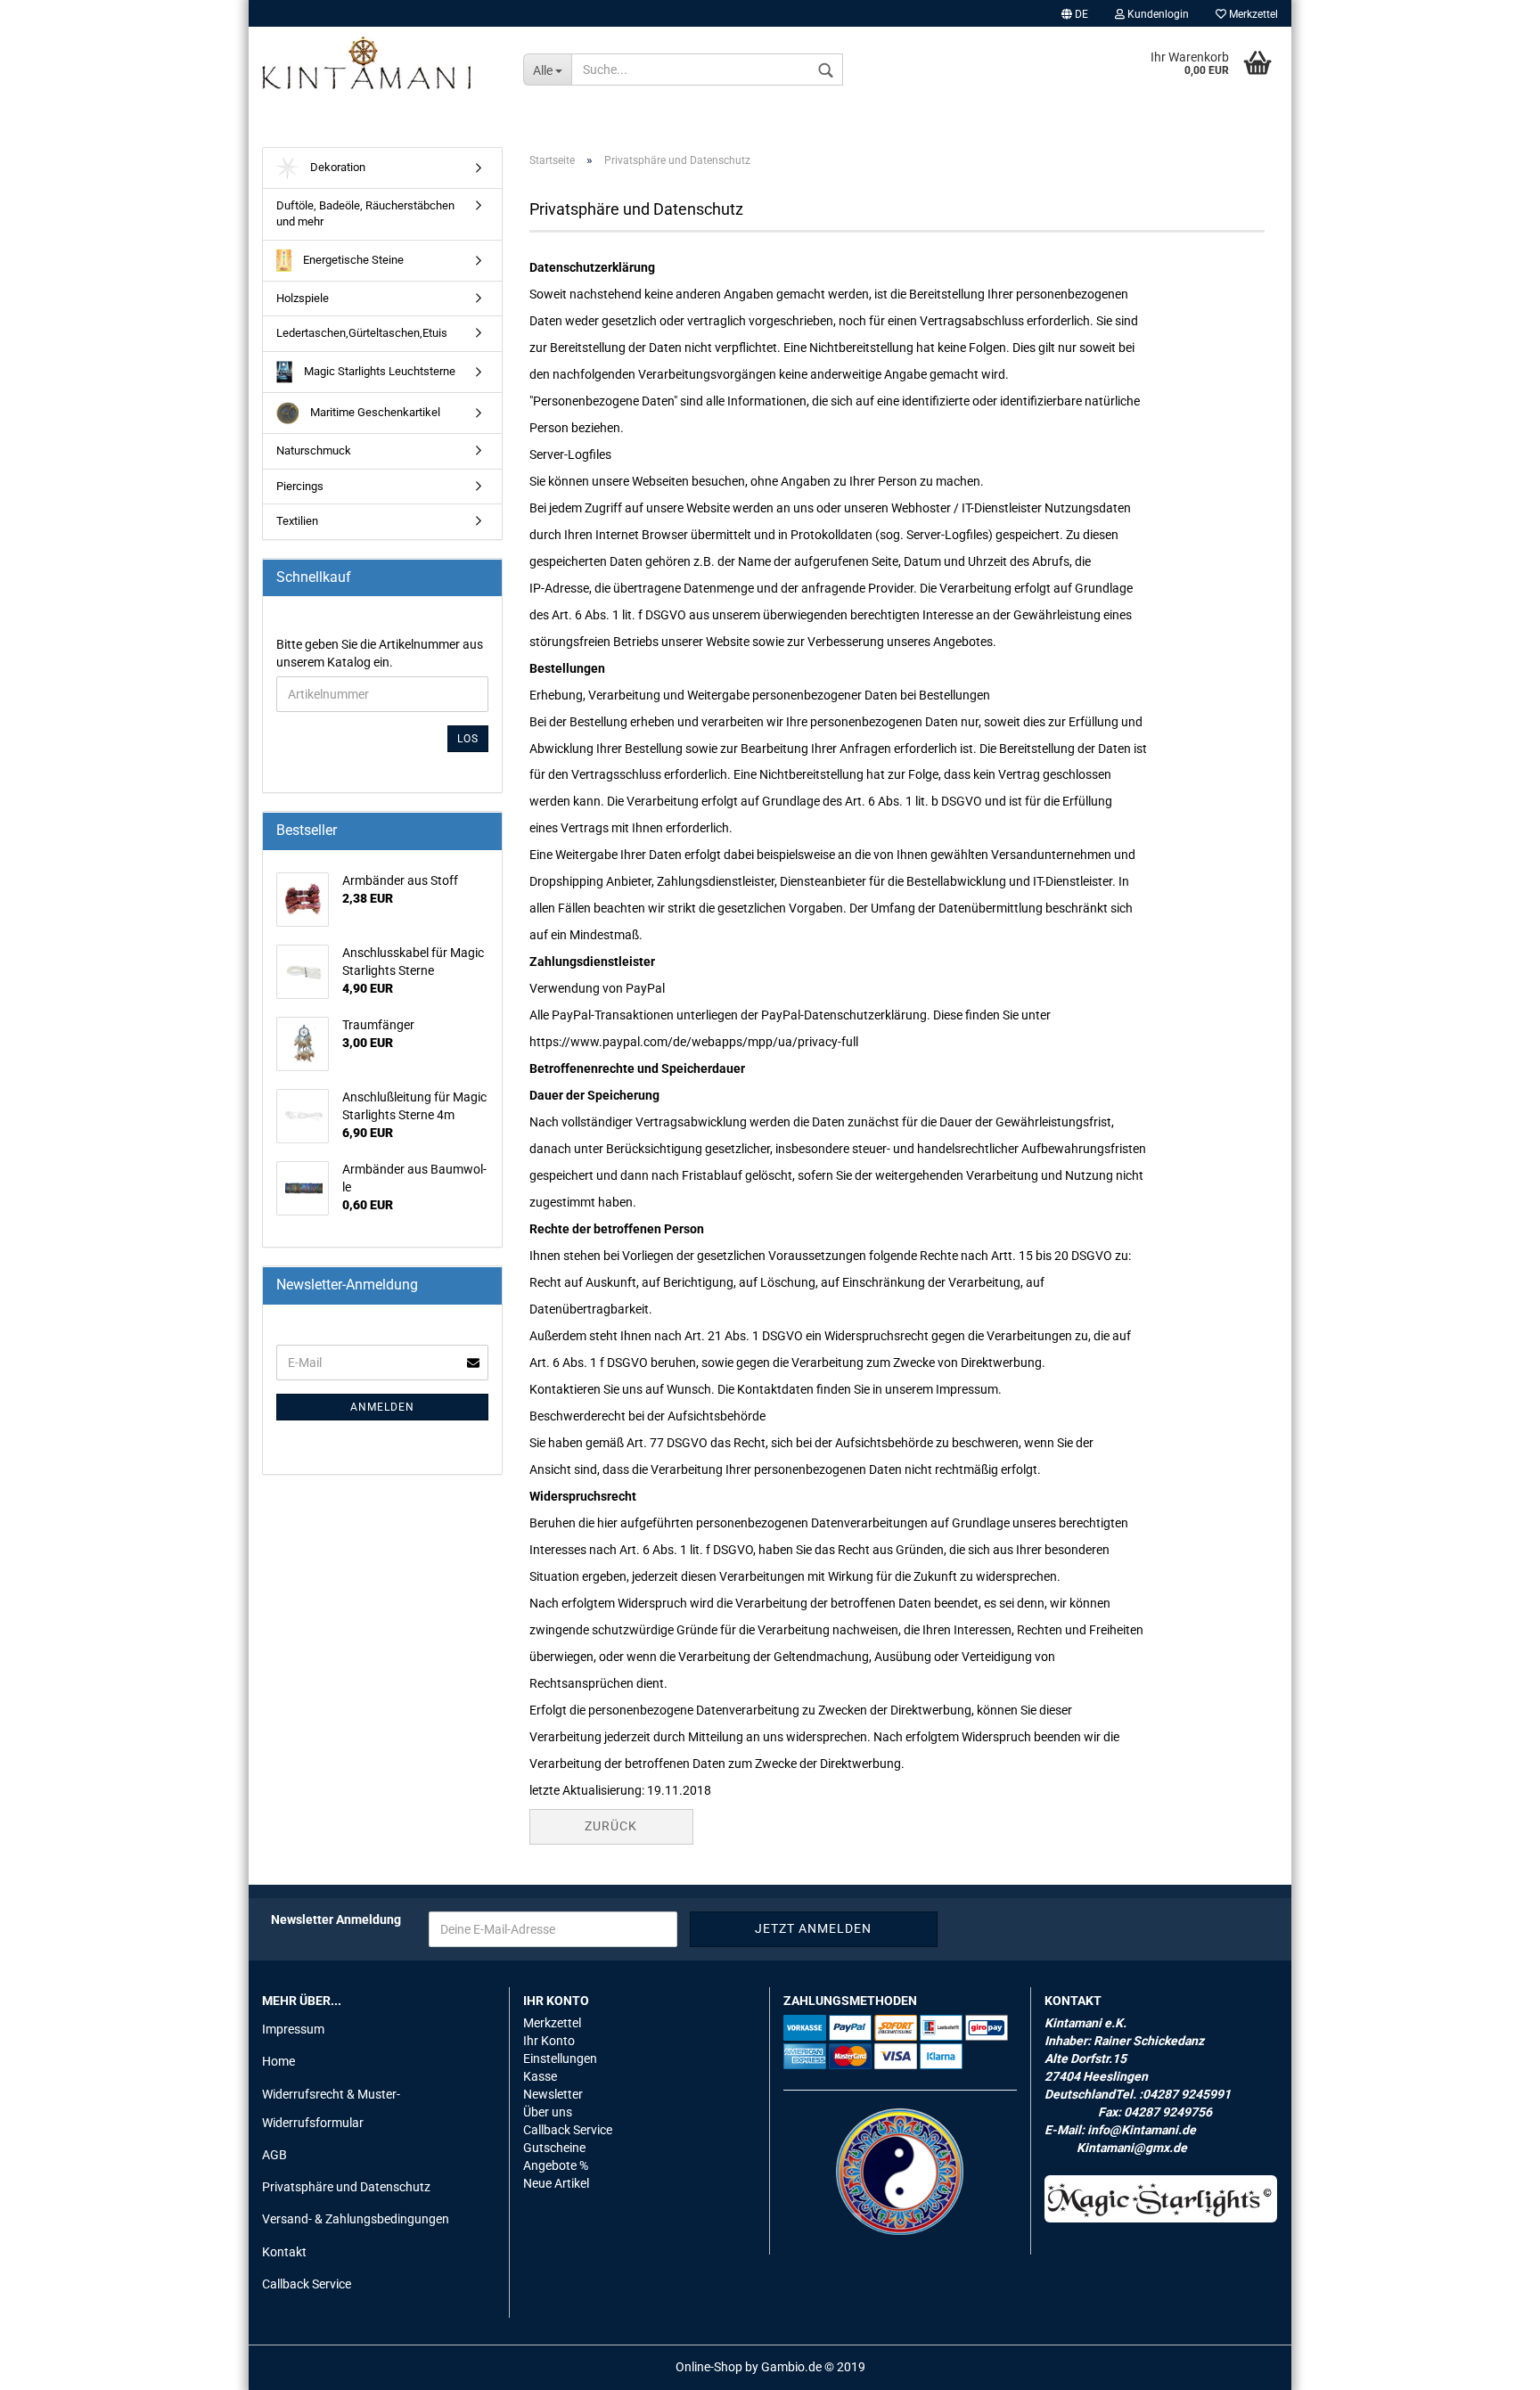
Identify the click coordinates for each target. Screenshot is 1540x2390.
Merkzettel (1252, 14)
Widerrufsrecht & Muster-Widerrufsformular (331, 2108)
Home (279, 2061)
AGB (274, 2155)
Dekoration (336, 167)
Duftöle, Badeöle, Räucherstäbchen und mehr (365, 214)
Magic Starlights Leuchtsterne (378, 371)
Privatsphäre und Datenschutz (346, 2187)
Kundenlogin (1157, 14)
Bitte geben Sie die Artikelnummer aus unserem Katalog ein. (380, 653)
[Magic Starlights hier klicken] (1161, 2199)
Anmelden (382, 1407)
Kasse (540, 2076)
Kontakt (284, 2252)
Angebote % (556, 2165)
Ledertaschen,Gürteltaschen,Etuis (362, 333)
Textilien (297, 521)
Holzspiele (303, 298)
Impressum (293, 2029)
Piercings (300, 486)
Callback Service (307, 2284)
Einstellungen (560, 2059)
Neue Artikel (556, 2183)
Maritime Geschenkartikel (374, 412)
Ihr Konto (549, 2041)
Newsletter (553, 2094)
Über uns (548, 2112)
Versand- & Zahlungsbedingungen (356, 2219)
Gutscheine (554, 2148)
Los (468, 739)
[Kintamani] (379, 62)
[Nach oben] (1491, 2363)
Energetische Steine (352, 260)
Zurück (611, 1826)
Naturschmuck (314, 450)
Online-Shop (709, 2367)
